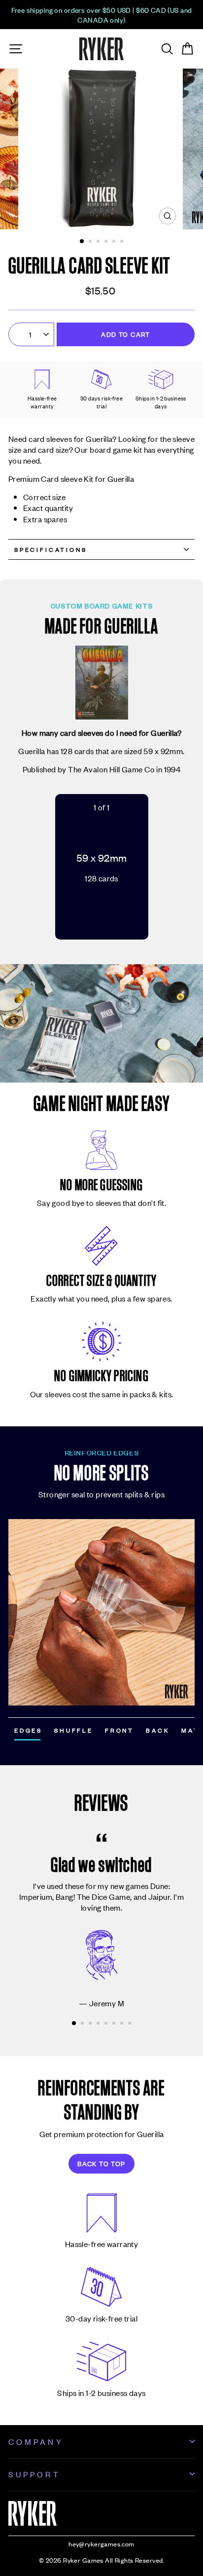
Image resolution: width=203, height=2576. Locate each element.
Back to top (101, 2163)
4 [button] (107, 242)
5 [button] (115, 242)
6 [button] (123, 242)
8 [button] (131, 2024)
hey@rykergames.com (101, 2544)
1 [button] (82, 242)
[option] (101, 15)
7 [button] (123, 2024)
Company (36, 2441)
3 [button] (99, 242)
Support (34, 2474)
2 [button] (91, 242)
